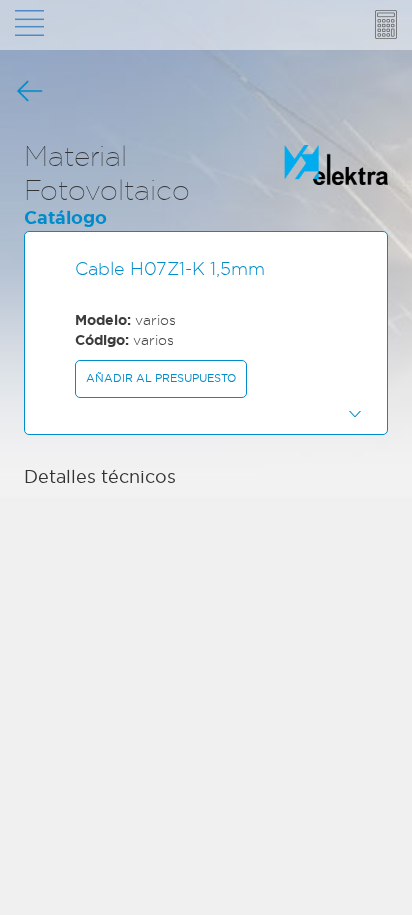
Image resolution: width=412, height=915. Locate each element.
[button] (206, 413)
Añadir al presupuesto (161, 378)
